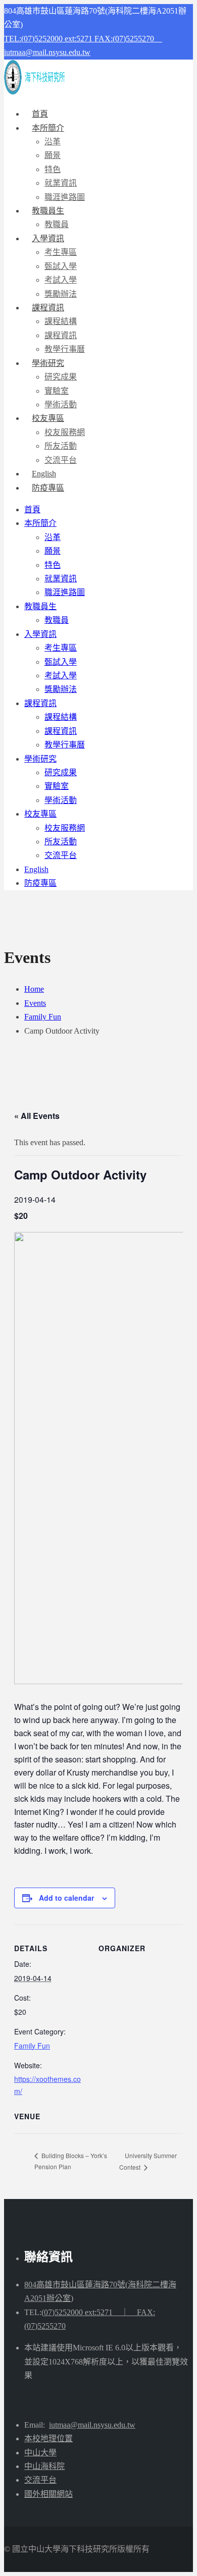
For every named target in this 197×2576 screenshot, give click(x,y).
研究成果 (61, 377)
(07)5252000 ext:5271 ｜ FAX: (98, 2312)
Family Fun (32, 2046)
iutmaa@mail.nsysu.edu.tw (47, 52)
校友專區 (48, 418)
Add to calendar (66, 1898)
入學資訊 (48, 238)
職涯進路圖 (65, 592)
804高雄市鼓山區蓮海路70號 (75, 2285)
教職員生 (48, 211)
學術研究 (48, 363)
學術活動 (61, 800)
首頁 (32, 509)
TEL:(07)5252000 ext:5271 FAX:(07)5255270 (83, 39)
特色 (53, 169)
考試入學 (61, 280)
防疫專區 (48, 488)
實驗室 (57, 391)
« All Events (37, 1116)
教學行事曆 (65, 745)
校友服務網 (65, 432)
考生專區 (61, 252)
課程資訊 (48, 308)
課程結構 (61, 321)
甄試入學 (61, 266)
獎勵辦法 (61, 689)
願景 (53, 155)
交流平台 (61, 855)
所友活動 (61, 446)
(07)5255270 (45, 2326)
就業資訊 (61, 183)
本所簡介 (48, 128)
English (36, 869)
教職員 (57, 620)
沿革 (53, 142)
